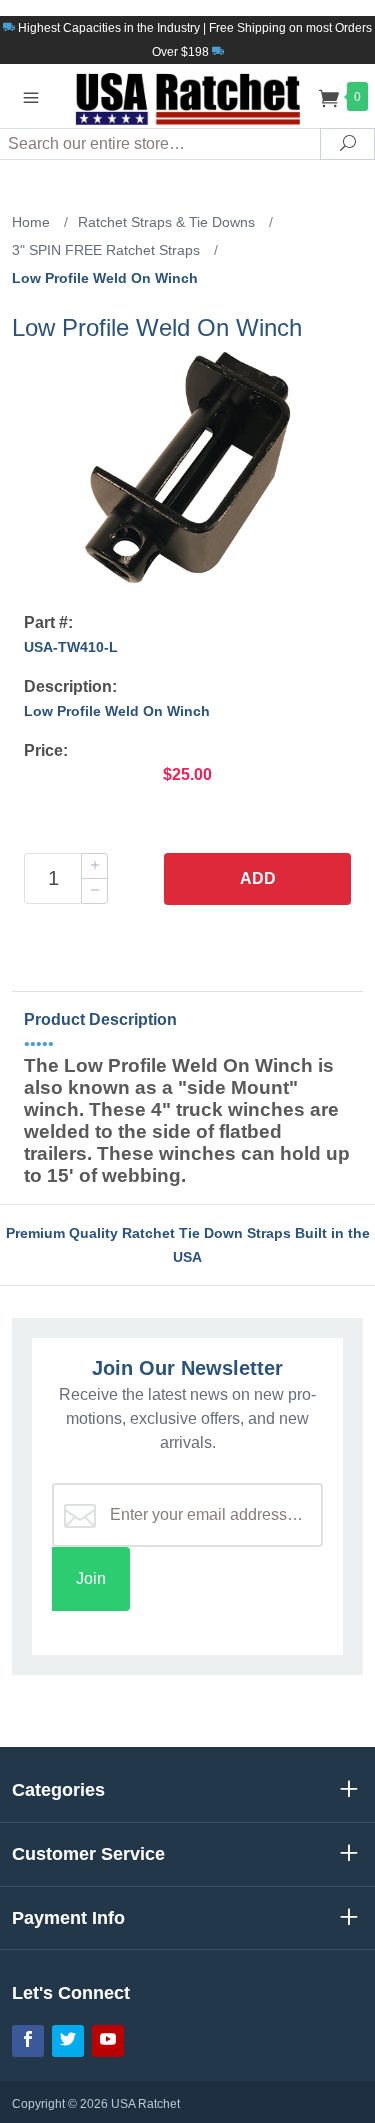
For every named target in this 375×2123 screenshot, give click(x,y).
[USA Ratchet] (188, 95)
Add (258, 878)
